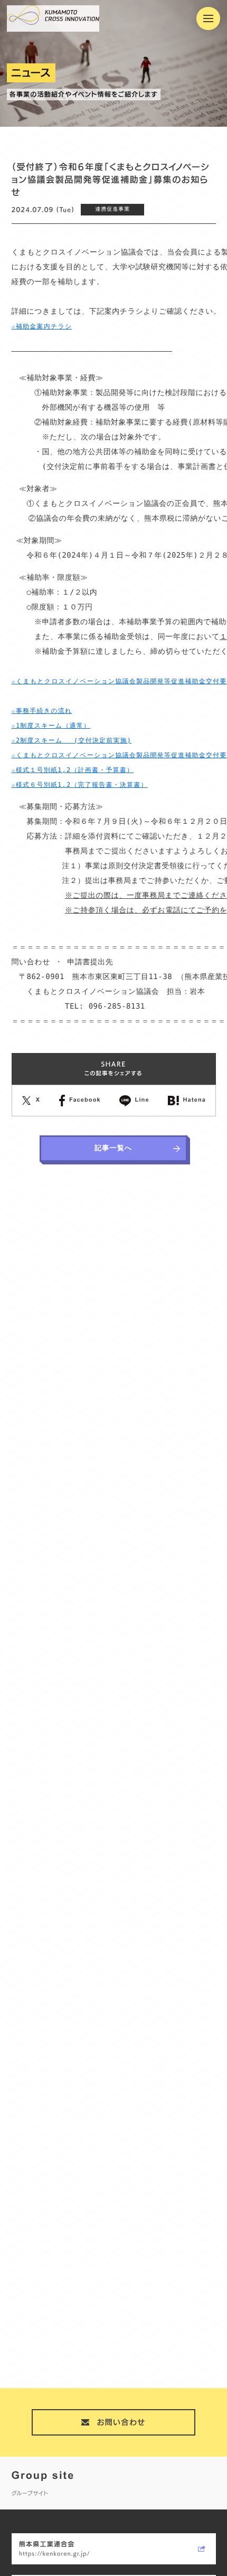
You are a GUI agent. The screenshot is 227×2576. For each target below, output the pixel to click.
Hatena (194, 1101)
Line (142, 1101)
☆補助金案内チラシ (42, 326)
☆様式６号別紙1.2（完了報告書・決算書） (80, 785)
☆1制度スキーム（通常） (51, 726)
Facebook (85, 1101)
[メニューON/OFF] (208, 19)
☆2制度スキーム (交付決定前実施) (72, 740)
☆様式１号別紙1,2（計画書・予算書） (73, 770)
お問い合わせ (121, 2422)
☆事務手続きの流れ (42, 711)
